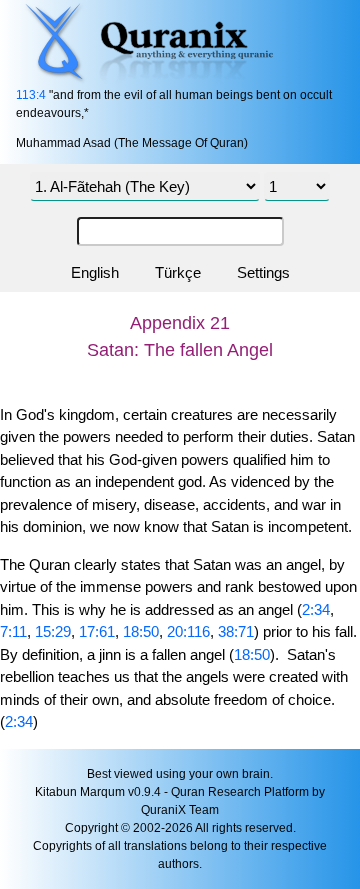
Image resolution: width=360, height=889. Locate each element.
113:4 (31, 95)
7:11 (13, 631)
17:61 (97, 631)
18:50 (141, 631)
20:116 (188, 631)
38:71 (236, 631)
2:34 (316, 609)
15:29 (53, 631)
